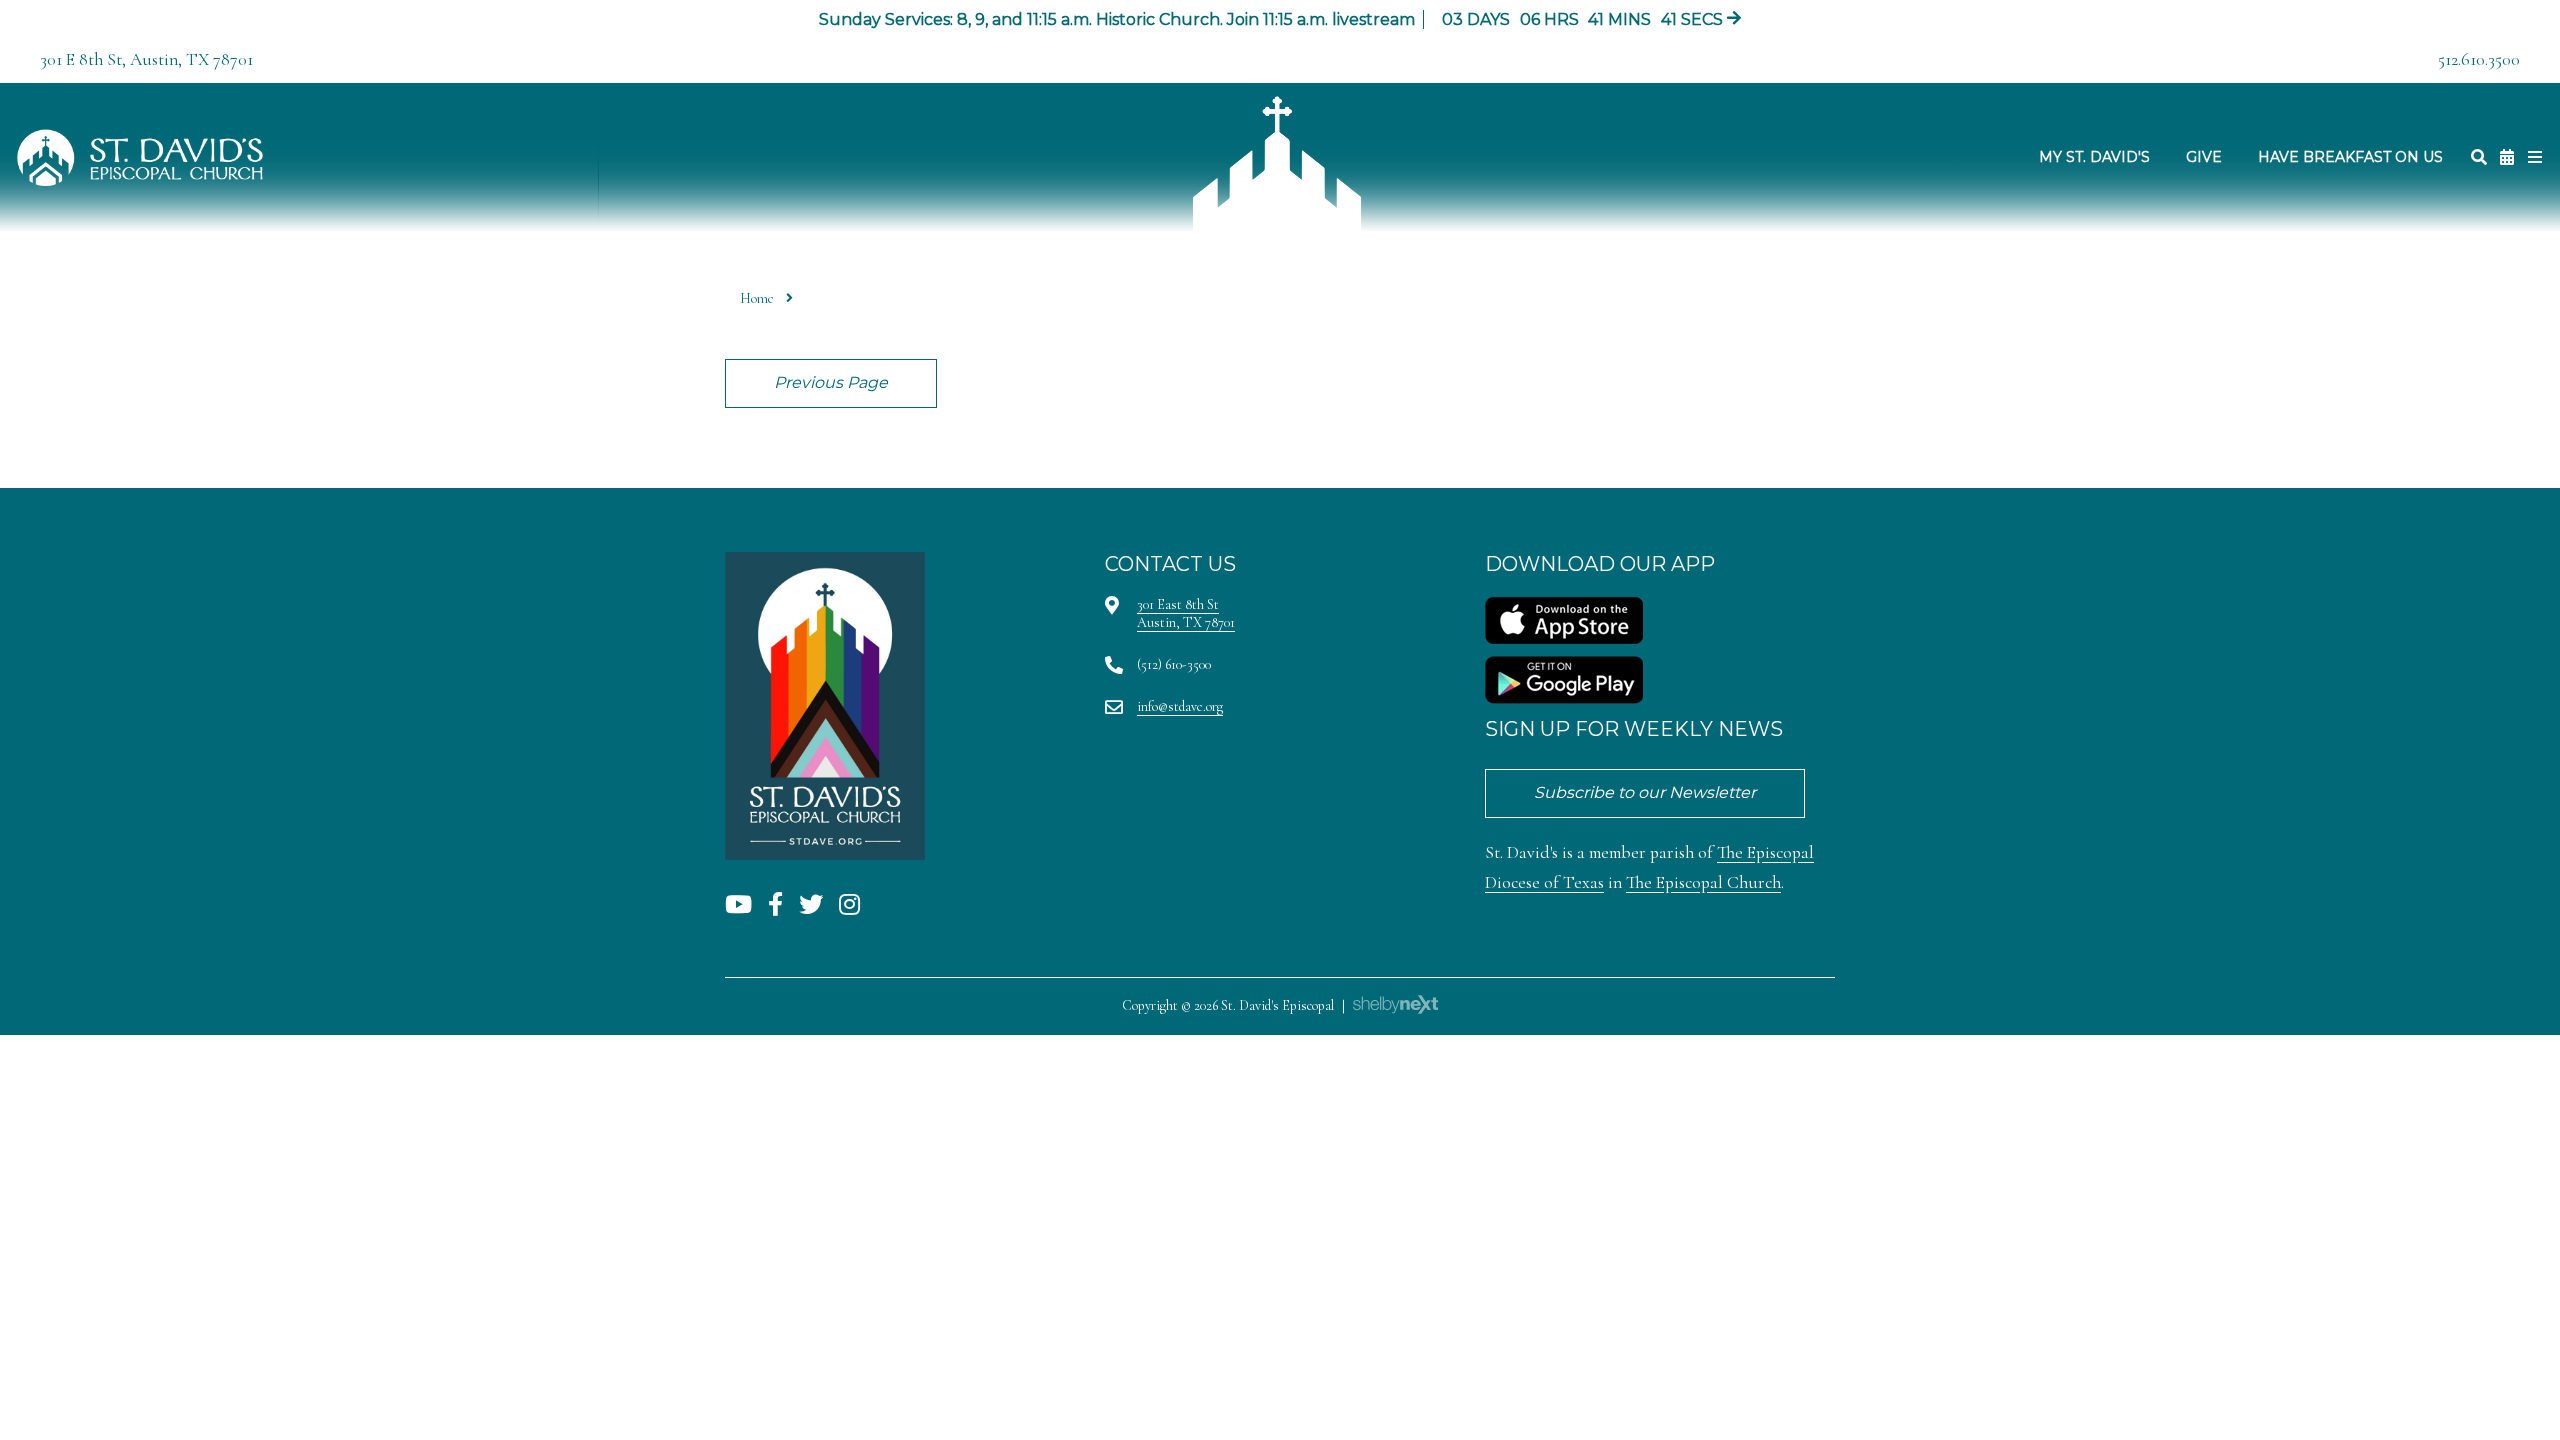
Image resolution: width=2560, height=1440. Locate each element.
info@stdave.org (1180, 706)
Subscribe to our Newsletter (1645, 792)
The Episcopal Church (1703, 882)
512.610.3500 (2479, 59)
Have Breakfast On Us (2350, 157)
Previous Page (831, 382)
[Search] (2479, 157)
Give (2204, 157)
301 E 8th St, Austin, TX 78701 (146, 59)
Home (757, 298)
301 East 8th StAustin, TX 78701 (1186, 613)
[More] (2535, 157)
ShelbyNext (1395, 1005)
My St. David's (2094, 157)
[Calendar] (2507, 157)
